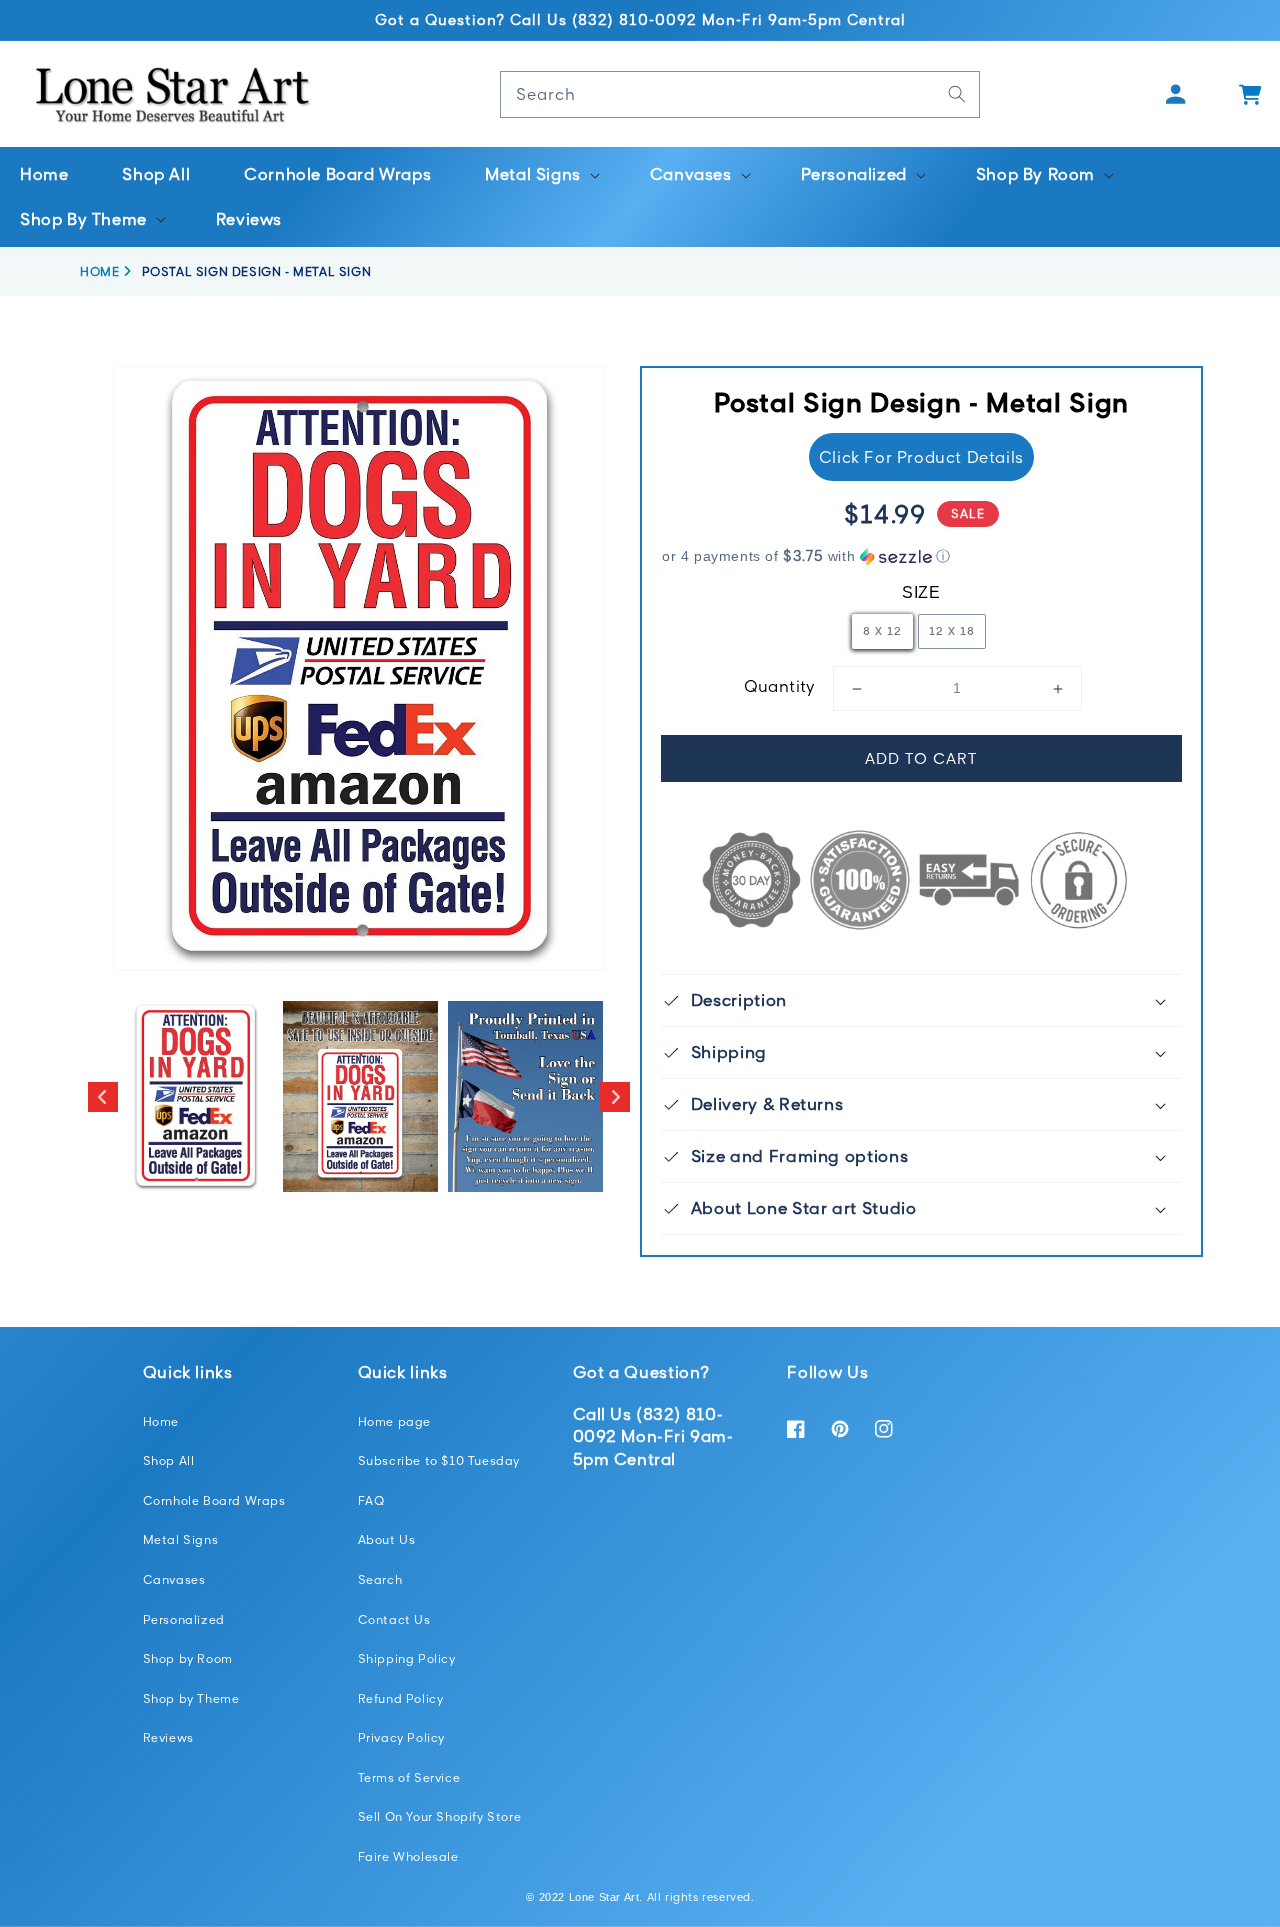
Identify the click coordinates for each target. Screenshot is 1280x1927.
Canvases (174, 1579)
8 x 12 (882, 630)
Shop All (169, 1460)
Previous (103, 1097)
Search (380, 1579)
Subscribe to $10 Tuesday (439, 1460)
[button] (540, 174)
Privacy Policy (401, 1737)
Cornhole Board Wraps (214, 1500)
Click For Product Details (921, 457)
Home (161, 1421)
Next (615, 1097)
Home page (394, 1421)
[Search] (957, 94)
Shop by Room (188, 1658)
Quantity (780, 686)
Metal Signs (181, 1539)
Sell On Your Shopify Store (440, 1816)
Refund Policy (401, 1698)
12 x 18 (952, 630)
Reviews (168, 1737)
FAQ (371, 1500)
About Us (387, 1539)
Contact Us (394, 1619)
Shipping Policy (407, 1658)
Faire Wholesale (408, 1856)
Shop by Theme (191, 1698)
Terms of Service (409, 1777)
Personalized (184, 1619)
